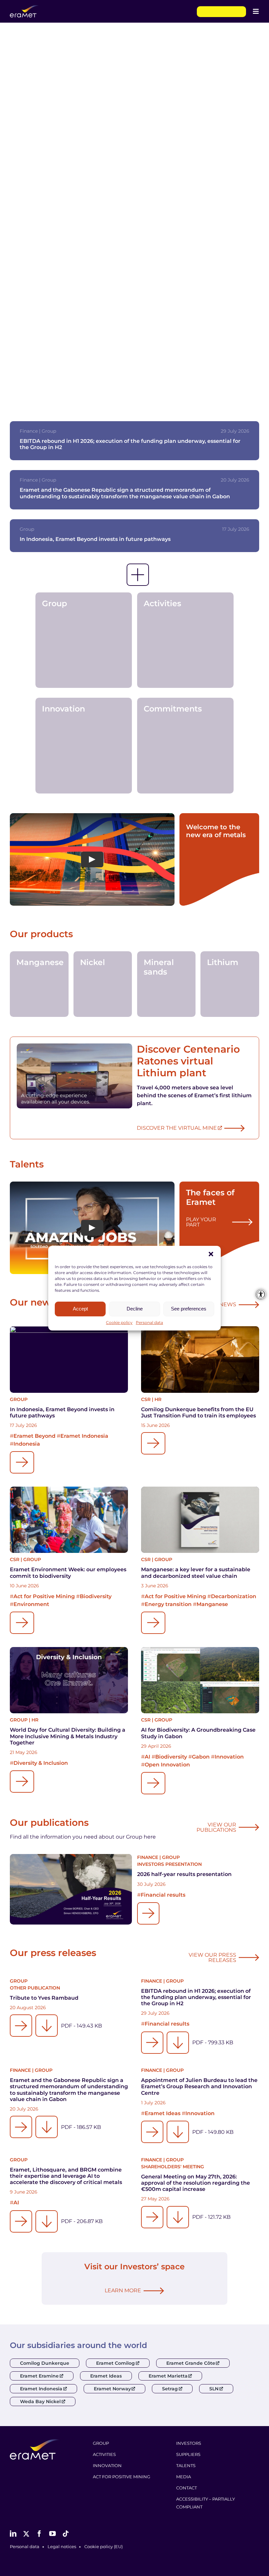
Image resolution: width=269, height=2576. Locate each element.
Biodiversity (96, 1596)
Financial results (163, 1895)
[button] (211, 1254)
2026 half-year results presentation (184, 1874)
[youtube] (52, 2534)
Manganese (212, 1604)
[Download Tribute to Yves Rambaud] (47, 2026)
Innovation (229, 1757)
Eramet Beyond (34, 1436)
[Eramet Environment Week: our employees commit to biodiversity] (69, 1520)
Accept (80, 1309)
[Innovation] (84, 745)
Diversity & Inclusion (41, 1763)
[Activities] (186, 640)
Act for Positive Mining (44, 1596)
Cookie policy (119, 1322)
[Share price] (221, 12)
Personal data (149, 1322)
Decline (135, 1309)
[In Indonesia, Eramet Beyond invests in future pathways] (69, 1360)
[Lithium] (230, 984)
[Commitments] (186, 745)
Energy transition (168, 1604)
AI (147, 1757)
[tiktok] (66, 2534)
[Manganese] (39, 984)
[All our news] (138, 575)
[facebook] (39, 2534)
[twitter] (26, 2534)
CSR (146, 1399)
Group (19, 1399)
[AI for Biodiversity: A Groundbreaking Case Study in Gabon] (200, 1680)
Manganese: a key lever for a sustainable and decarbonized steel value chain (196, 1573)
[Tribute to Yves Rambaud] (21, 2026)
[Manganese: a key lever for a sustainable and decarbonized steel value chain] (200, 1520)
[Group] (84, 640)
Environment (31, 1604)
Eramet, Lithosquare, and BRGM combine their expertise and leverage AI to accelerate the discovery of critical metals (66, 2176)
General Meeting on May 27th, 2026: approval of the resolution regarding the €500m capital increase (196, 2183)
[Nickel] (103, 984)
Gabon (201, 1757)
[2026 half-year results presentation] (71, 1889)
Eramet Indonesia (84, 1436)
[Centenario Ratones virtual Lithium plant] (74, 1076)
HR (158, 1399)
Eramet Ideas (163, 2113)
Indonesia (27, 1444)
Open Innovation (167, 1765)
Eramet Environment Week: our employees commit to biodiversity (68, 1573)
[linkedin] (13, 2534)
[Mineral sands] (166, 984)
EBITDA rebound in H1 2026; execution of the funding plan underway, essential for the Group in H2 (196, 1997)
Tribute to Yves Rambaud (44, 1998)
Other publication (35, 1988)
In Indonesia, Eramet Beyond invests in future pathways (95, 539)
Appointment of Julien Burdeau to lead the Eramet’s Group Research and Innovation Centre (199, 2086)
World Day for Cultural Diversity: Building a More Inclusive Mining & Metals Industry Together (68, 1736)
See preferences (189, 1309)
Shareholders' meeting (173, 2167)
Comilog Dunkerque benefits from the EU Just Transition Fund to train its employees (198, 1412)
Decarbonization (234, 1596)
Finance (148, 1857)
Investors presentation (169, 1864)
